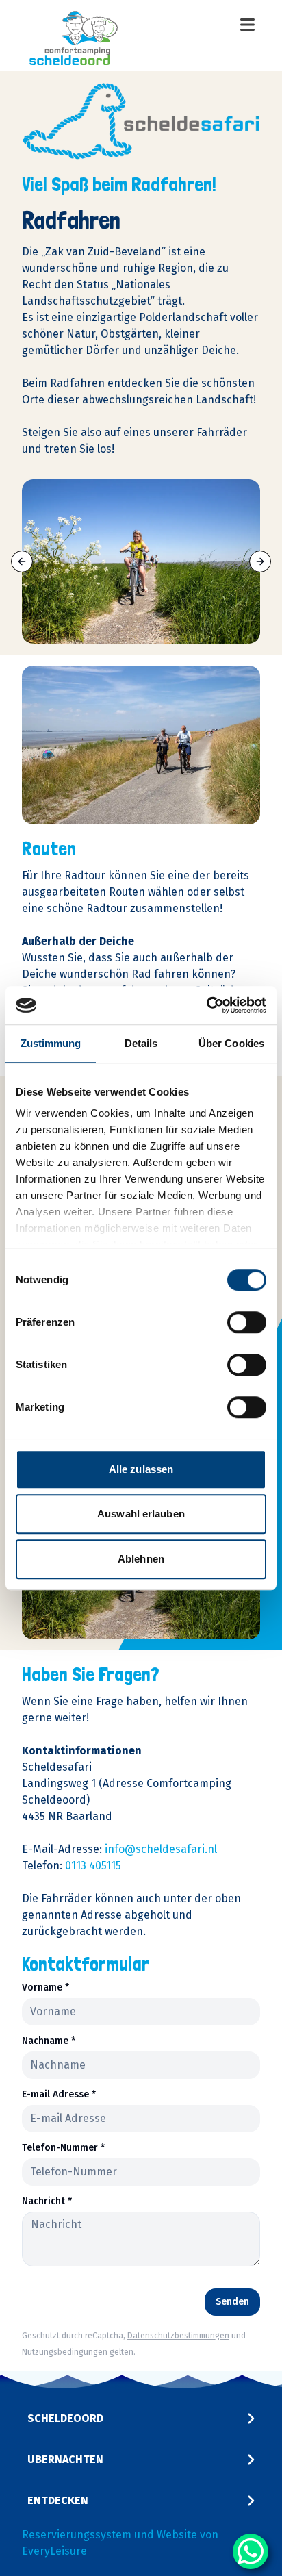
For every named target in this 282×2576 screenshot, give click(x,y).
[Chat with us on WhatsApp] (251, 2551)
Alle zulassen (141, 1469)
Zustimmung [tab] (51, 1043)
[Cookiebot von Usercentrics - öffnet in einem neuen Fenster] (206, 1005)
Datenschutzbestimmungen (178, 2336)
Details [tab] (141, 1043)
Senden (232, 2302)
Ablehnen (141, 1559)
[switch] (247, 1322)
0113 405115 (93, 1866)
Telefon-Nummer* (63, 2148)
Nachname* (49, 2041)
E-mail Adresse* (59, 2095)
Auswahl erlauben (141, 1514)
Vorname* (46, 1988)
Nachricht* (47, 2201)
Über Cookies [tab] (231, 1043)
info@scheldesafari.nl (161, 1849)
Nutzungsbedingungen (65, 2352)
